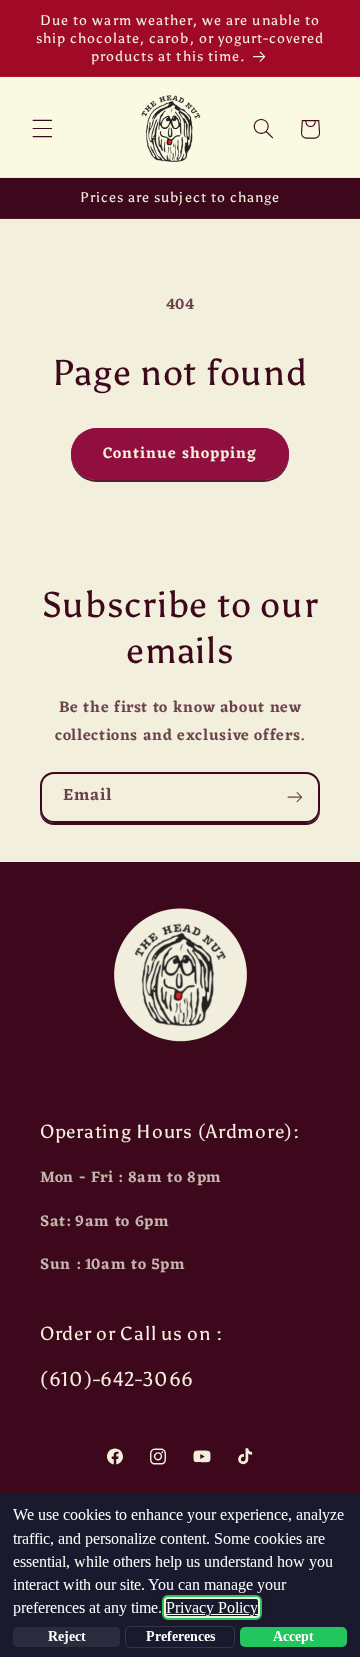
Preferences (180, 1636)
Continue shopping (180, 454)
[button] (42, 129)
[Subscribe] (295, 797)
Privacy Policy (212, 1607)
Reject (67, 1636)
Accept (293, 1636)
